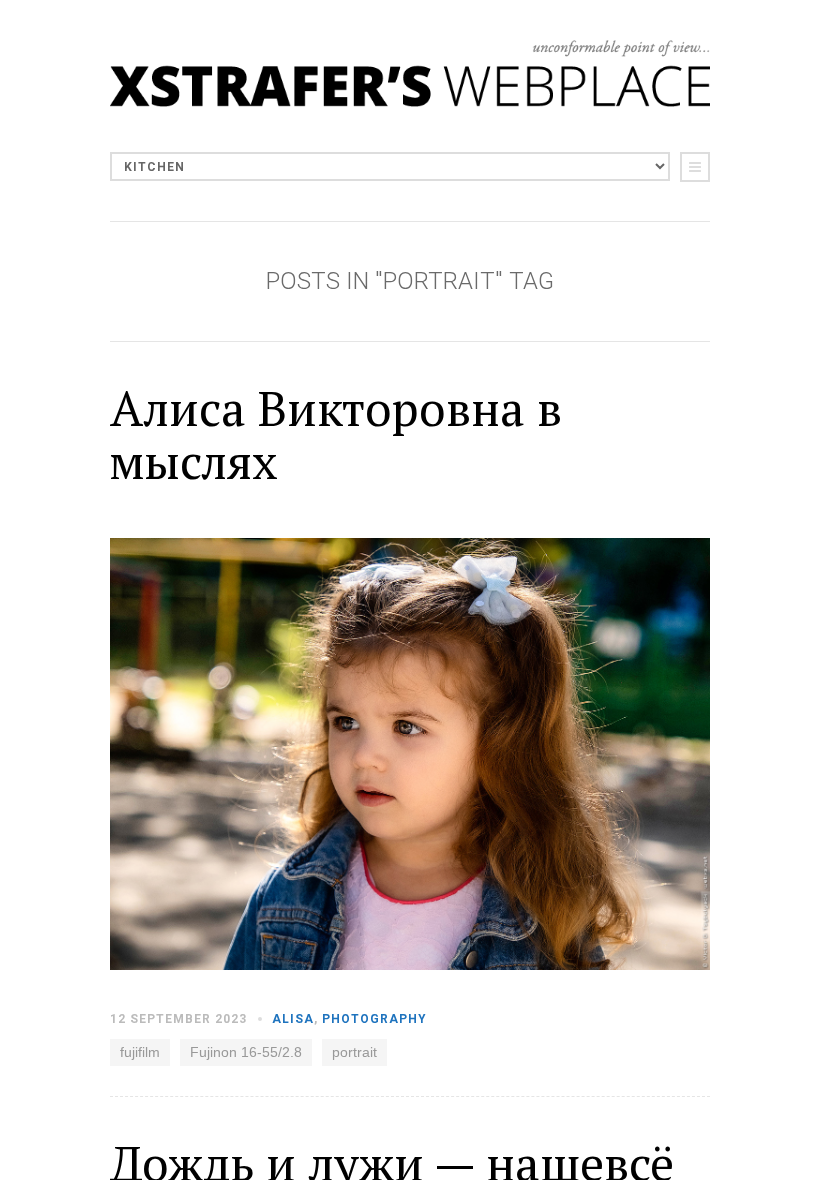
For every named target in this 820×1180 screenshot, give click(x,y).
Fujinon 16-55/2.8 (246, 1052)
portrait (354, 1052)
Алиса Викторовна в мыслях (336, 434)
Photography (374, 1019)
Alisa (293, 1019)
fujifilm (140, 1052)
